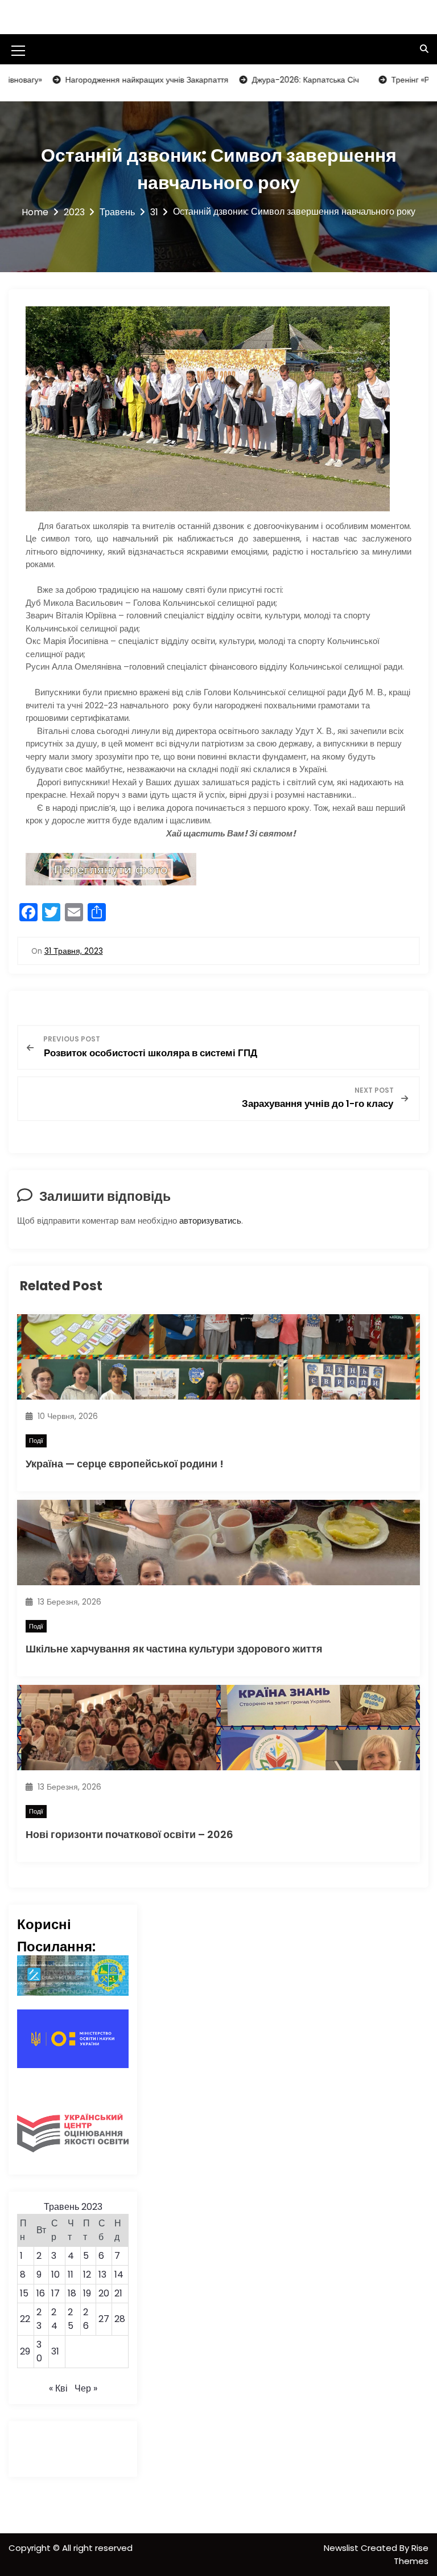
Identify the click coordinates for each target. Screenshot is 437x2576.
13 (102, 2274)
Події (36, 1441)
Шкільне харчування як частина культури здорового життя (174, 1649)
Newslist (342, 2548)
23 (39, 2319)
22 (25, 2319)
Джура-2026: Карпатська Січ (267, 80)
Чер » (86, 2388)
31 (55, 2351)
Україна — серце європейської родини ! (125, 1464)
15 (24, 2293)
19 (87, 2293)
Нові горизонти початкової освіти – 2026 (129, 1834)
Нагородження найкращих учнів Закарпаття (109, 80)
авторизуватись (210, 1221)
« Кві (58, 2388)
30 (39, 2351)
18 (72, 2293)
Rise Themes (411, 2554)
